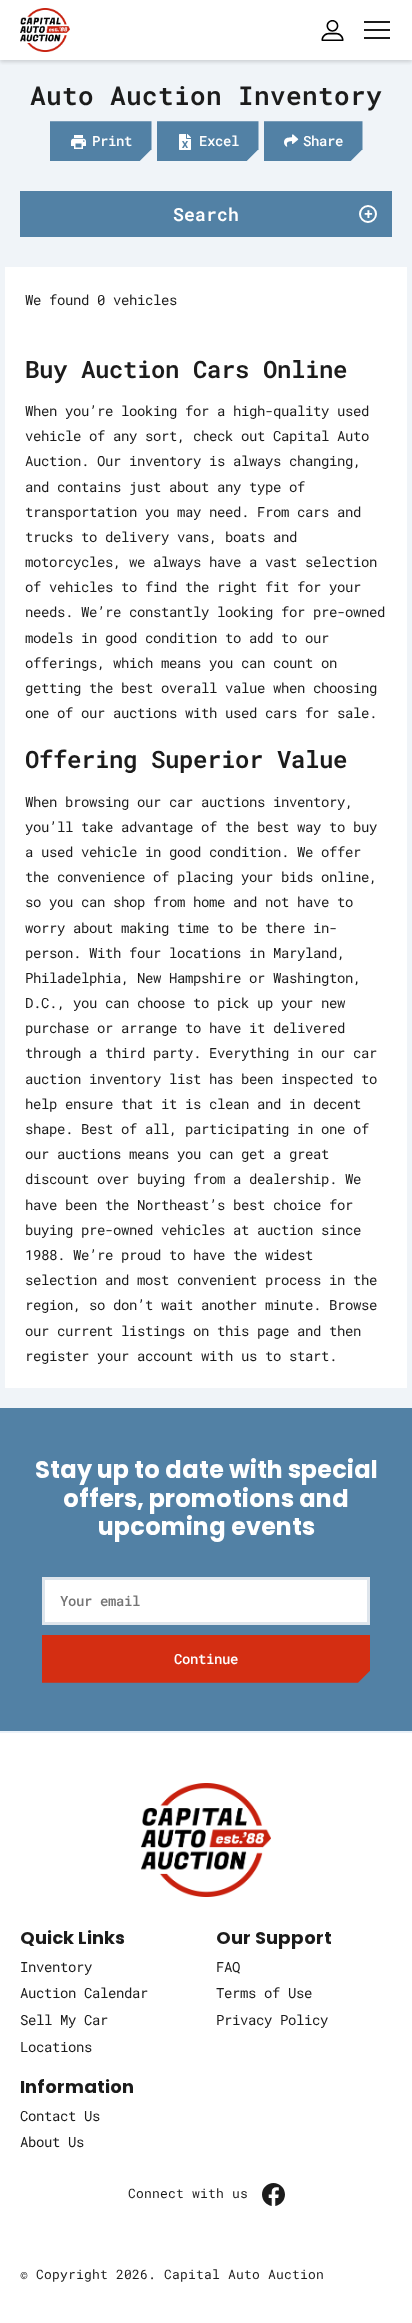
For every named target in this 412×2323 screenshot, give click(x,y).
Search (206, 214)
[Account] (332, 30)
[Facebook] (273, 2193)
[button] (101, 141)
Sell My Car (64, 2019)
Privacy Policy (272, 2019)
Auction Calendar (84, 1992)
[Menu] (377, 30)
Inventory (56, 1966)
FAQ (228, 1966)
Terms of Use (264, 1992)
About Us (52, 2141)
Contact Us (60, 2115)
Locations (56, 2046)
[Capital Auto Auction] (45, 27)
